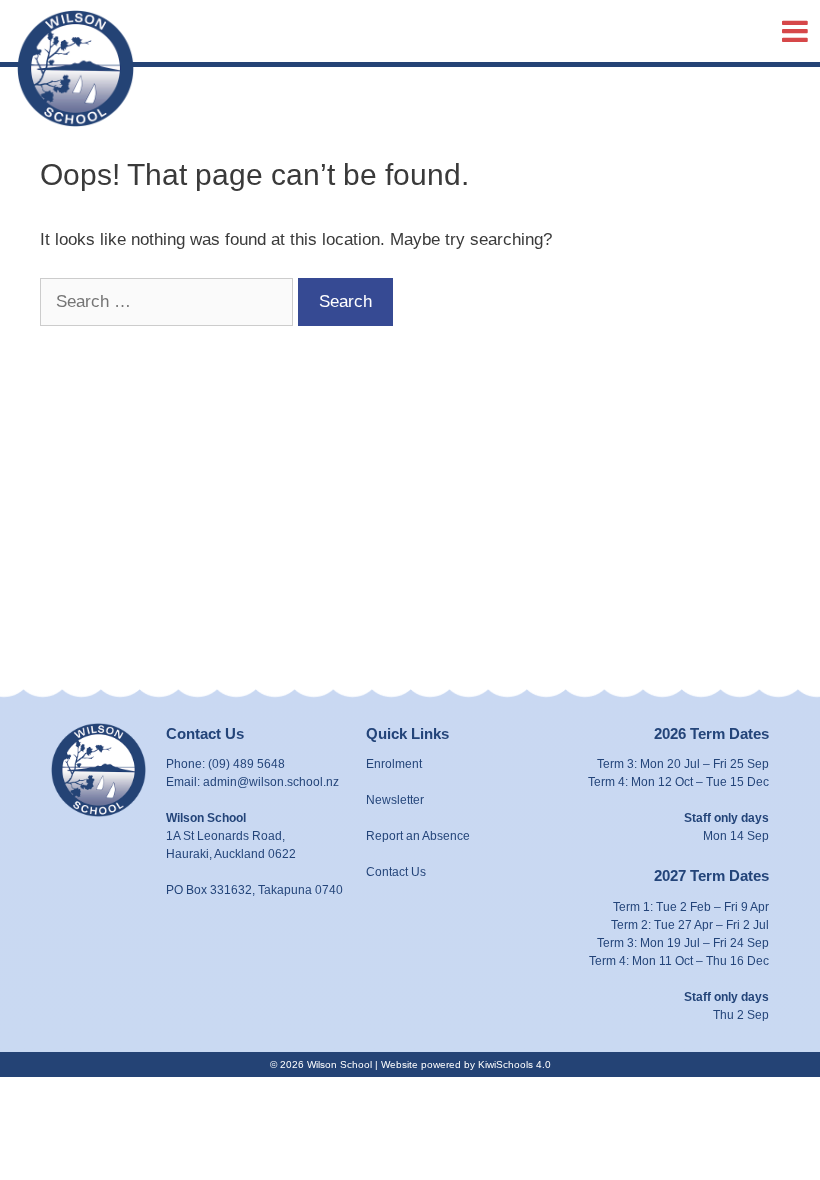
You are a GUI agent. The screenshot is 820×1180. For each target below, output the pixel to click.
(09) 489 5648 (246, 764)
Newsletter (395, 800)
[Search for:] (169, 301)
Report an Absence (418, 836)
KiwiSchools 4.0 (514, 1064)
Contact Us (396, 872)
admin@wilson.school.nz (271, 782)
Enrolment (394, 764)
